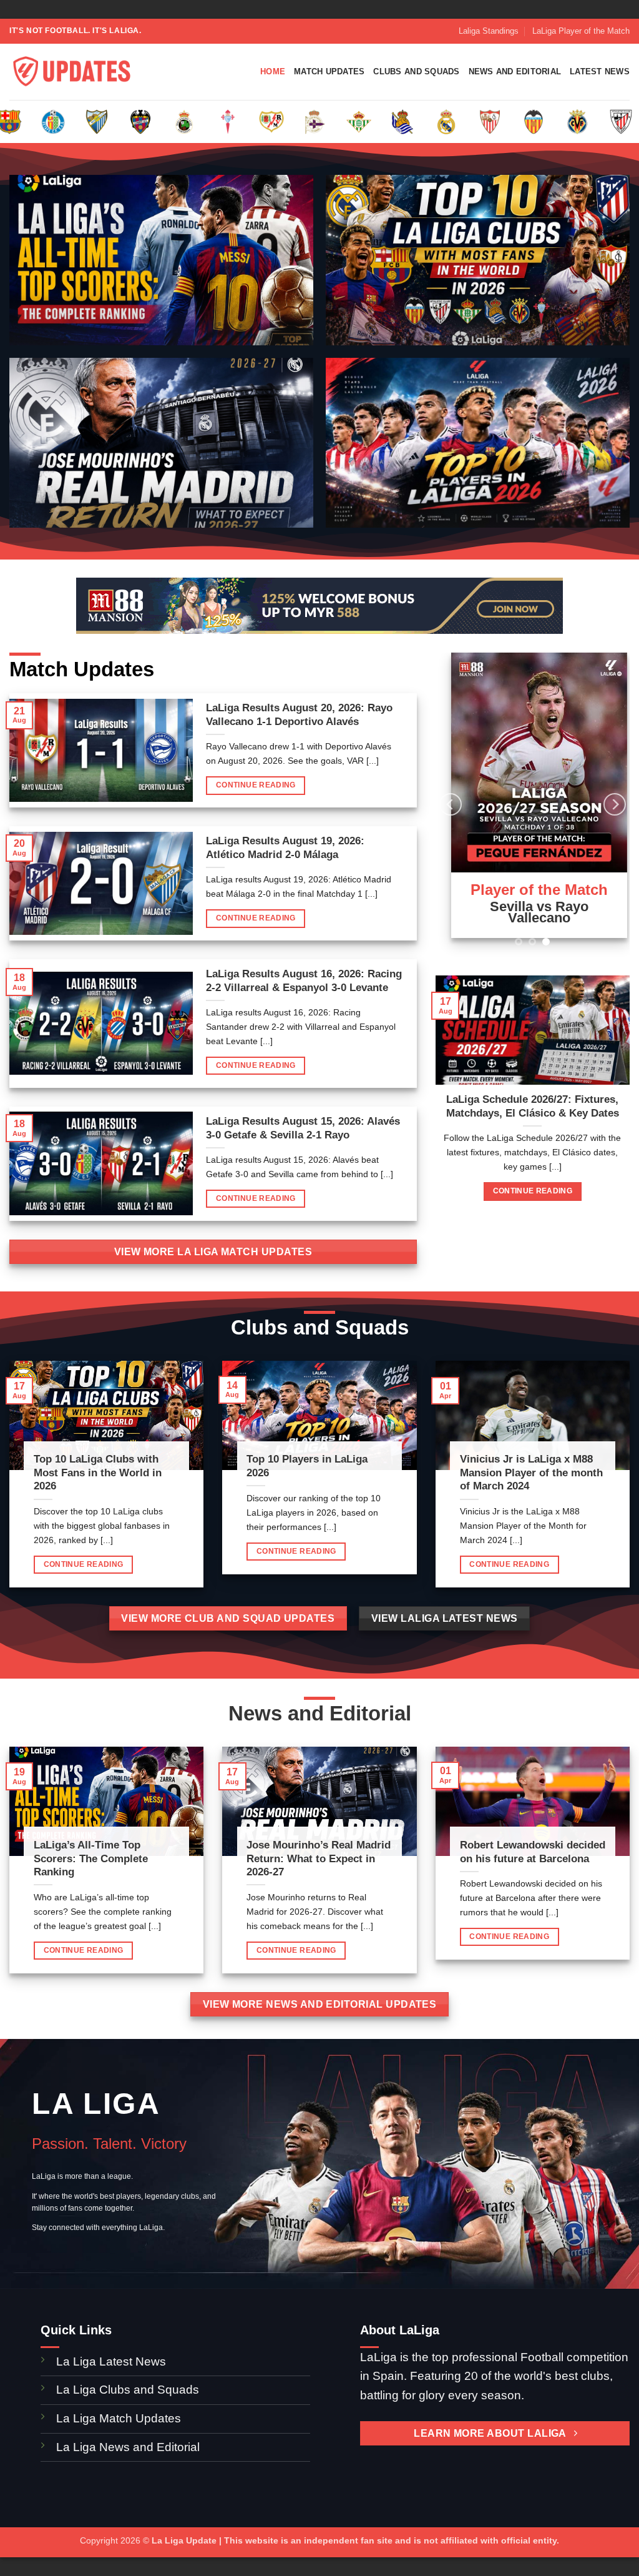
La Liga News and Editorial (128, 2447)
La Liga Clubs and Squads (128, 2390)
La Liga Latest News (113, 2361)
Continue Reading (256, 785)
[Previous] (451, 799)
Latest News (600, 72)
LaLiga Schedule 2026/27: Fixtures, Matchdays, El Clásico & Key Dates (533, 1095)
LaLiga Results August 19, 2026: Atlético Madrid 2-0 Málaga (285, 848)
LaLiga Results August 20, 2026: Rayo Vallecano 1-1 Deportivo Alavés (299, 715)
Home (273, 72)
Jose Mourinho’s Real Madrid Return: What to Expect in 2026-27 (319, 1858)
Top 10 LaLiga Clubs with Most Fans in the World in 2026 (98, 1473)
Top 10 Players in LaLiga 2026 (307, 1466)
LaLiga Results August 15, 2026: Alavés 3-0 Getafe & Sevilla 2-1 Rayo (303, 1128)
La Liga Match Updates (119, 2418)
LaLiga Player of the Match (581, 31)
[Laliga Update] (72, 72)
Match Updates (329, 72)
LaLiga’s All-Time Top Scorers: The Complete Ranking (91, 1858)
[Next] (615, 799)
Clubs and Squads (416, 72)
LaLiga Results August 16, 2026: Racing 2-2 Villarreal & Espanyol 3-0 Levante (304, 981)
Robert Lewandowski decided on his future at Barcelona (533, 1852)
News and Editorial (515, 72)
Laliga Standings (489, 31)
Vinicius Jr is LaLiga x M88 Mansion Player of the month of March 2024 (531, 1473)
